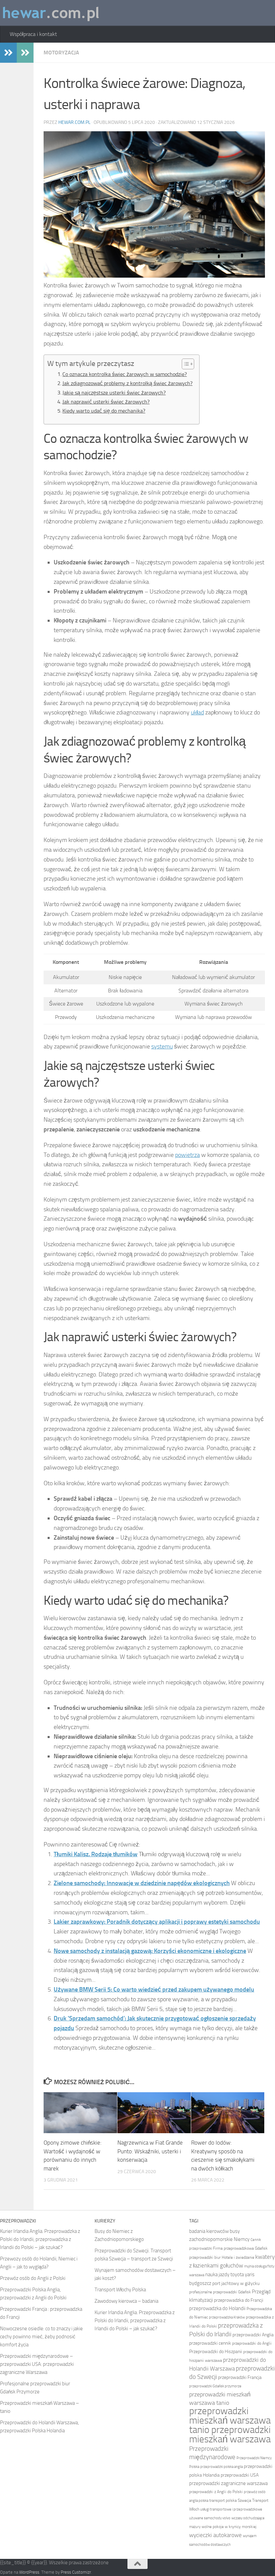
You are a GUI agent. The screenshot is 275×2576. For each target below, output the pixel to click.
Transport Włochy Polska (120, 2290)
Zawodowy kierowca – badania (126, 2301)
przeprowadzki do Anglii (252, 2343)
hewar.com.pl (74, 122)
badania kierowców (209, 2231)
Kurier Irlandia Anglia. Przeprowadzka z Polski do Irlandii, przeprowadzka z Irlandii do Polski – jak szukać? (40, 2239)
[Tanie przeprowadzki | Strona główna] (51, 13)
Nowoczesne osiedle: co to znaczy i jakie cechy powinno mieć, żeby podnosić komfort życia (41, 2337)
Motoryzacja (61, 53)
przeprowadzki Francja (240, 2377)
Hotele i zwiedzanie (238, 2257)
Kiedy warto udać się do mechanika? (104, 411)
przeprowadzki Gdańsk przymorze (215, 2386)
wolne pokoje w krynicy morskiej (229, 2527)
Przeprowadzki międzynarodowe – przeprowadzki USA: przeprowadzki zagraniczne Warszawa (37, 2364)
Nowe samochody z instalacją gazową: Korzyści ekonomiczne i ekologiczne (150, 1951)
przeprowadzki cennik (210, 2343)
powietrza (187, 1155)
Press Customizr (76, 2572)
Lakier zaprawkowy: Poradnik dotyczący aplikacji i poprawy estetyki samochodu (157, 1922)
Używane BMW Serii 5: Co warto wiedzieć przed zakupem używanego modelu (154, 1989)
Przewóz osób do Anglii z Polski (33, 2278)
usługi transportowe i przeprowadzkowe (231, 2509)
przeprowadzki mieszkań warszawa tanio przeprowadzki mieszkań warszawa (230, 2425)
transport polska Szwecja (230, 2500)
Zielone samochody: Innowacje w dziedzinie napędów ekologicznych (142, 1883)
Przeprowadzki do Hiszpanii (216, 2352)
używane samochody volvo (210, 2518)
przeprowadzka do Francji (239, 2300)
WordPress (29, 2572)
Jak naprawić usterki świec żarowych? (106, 402)
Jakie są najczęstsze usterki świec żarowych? (114, 393)
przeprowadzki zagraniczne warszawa (228, 2483)
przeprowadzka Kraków (227, 2317)
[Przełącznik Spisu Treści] (185, 364)
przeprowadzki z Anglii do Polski (216, 2492)
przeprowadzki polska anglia (222, 2467)
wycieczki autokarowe (215, 2535)
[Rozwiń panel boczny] (8, 53)
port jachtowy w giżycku (236, 2283)
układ (197, 712)
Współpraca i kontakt (33, 34)
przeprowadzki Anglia (253, 2335)
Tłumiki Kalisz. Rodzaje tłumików (96, 1854)
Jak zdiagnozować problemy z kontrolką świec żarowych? (127, 383)
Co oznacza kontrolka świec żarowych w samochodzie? (125, 374)
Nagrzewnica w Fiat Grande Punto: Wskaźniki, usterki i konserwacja (150, 2151)
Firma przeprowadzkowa (233, 2248)
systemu (162, 1046)
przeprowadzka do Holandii (217, 2308)
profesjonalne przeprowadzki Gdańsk (220, 2292)
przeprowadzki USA (240, 2475)
